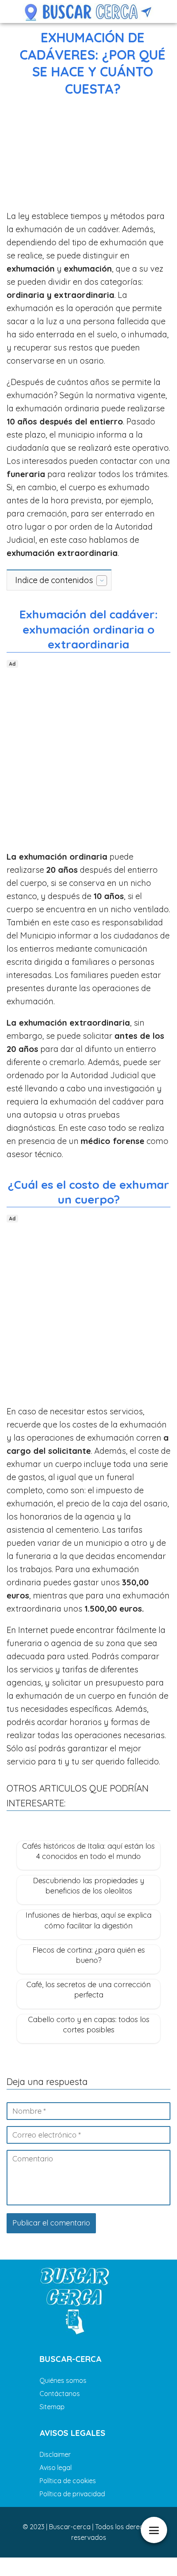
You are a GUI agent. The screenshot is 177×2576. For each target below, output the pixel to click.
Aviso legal (56, 2468)
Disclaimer (55, 2454)
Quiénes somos (63, 2380)
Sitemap (52, 2407)
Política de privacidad (72, 2494)
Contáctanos (60, 2394)
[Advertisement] (88, 155)
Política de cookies (68, 2481)
